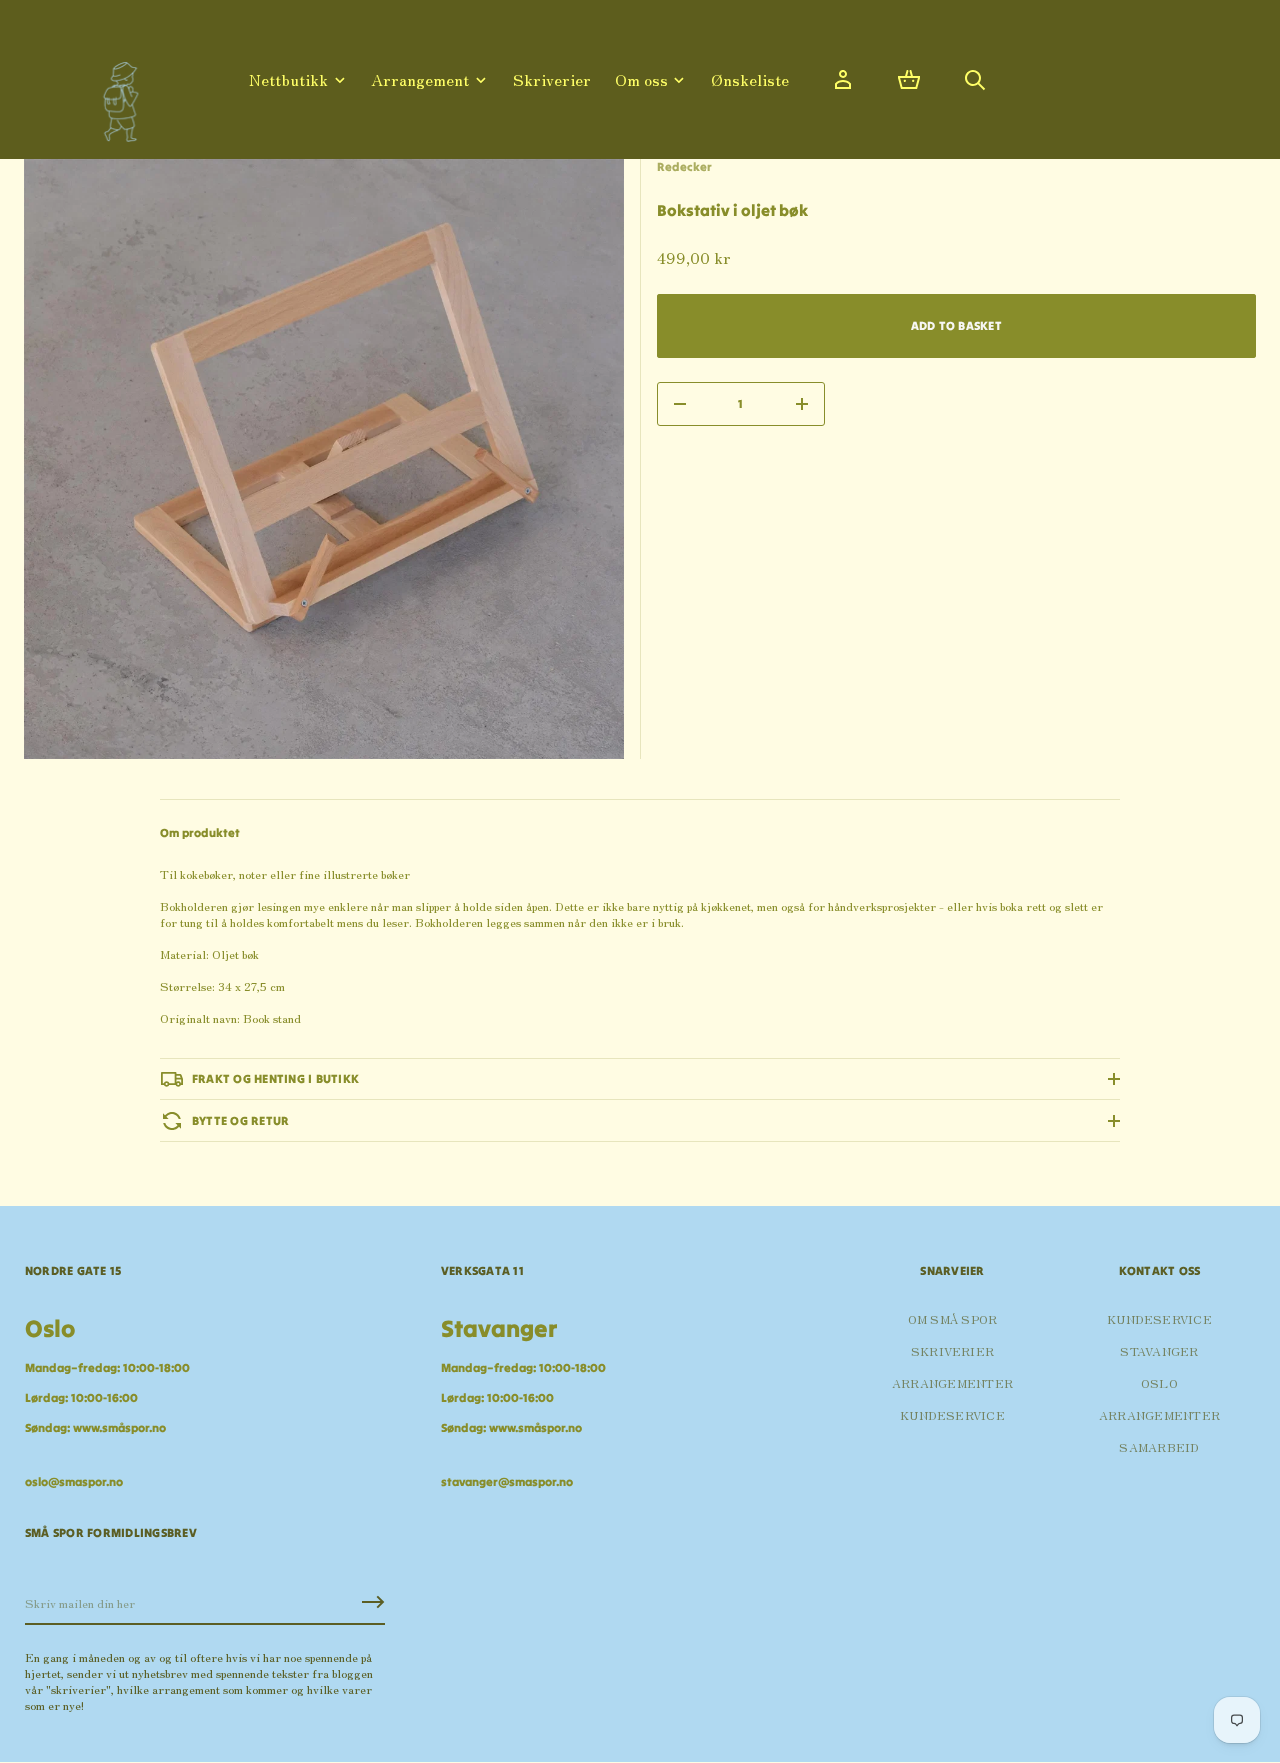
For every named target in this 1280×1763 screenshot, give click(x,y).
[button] (909, 80)
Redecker (684, 166)
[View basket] (909, 80)
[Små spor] (115, 94)
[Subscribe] (373, 1602)
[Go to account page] (843, 80)
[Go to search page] (975, 80)
